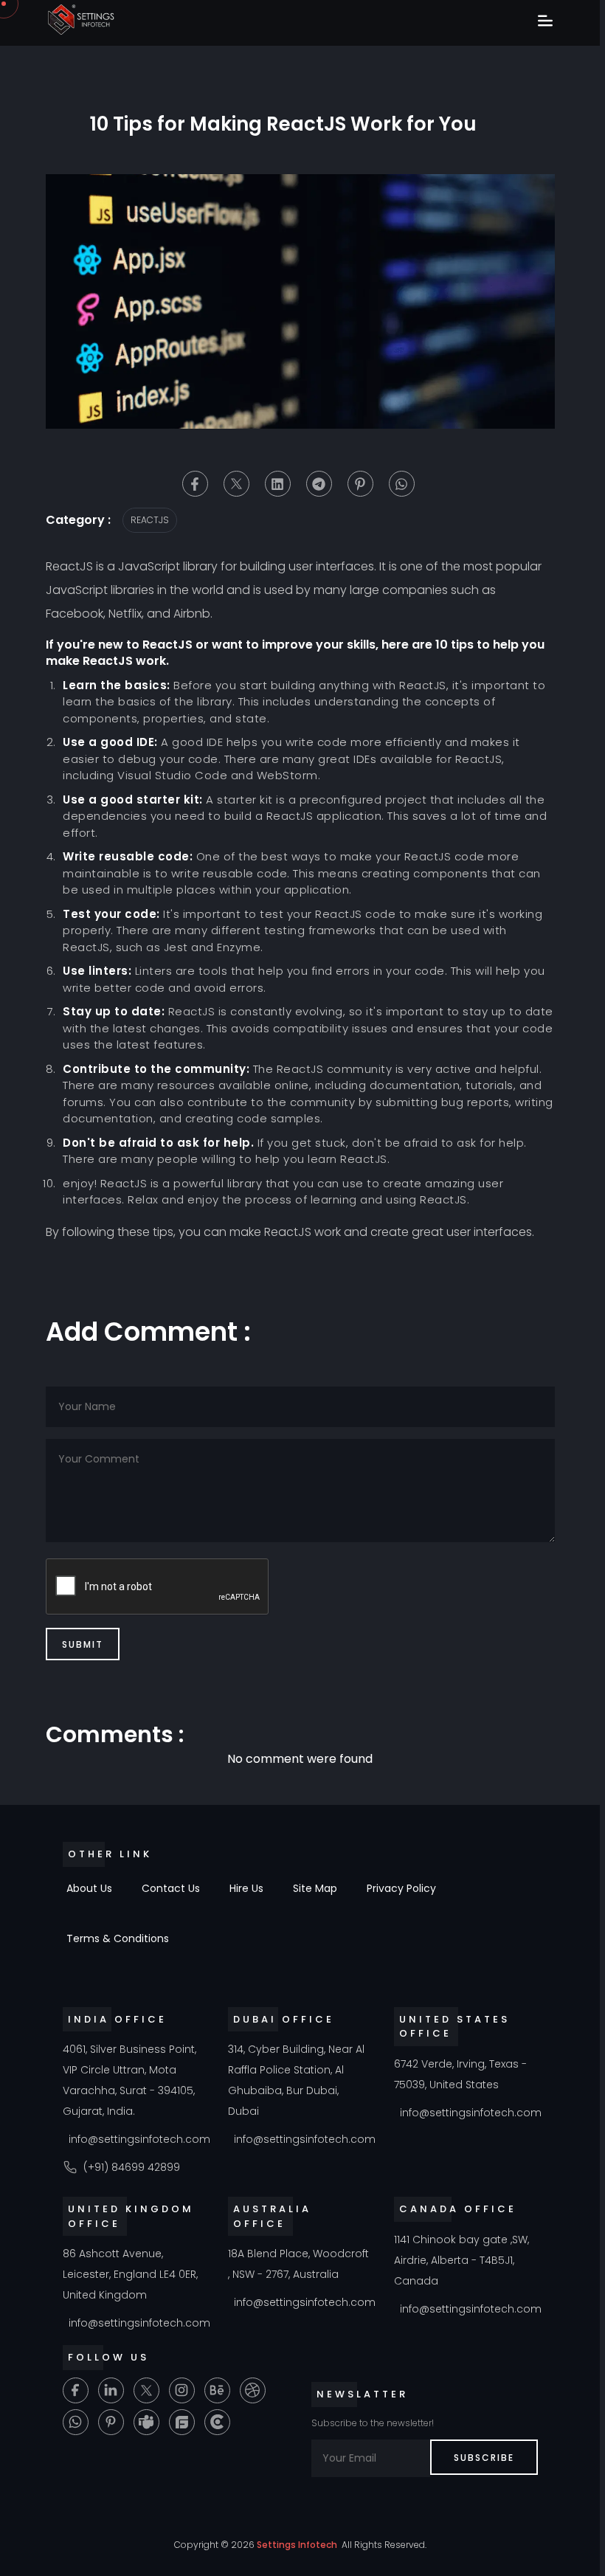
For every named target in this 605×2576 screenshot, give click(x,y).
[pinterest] (360, 484)
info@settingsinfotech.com (139, 2139)
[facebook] (195, 484)
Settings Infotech (297, 2545)
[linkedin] (278, 484)
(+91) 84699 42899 (132, 2167)
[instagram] (182, 2390)
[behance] (217, 2390)
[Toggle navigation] (545, 22)
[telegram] (319, 484)
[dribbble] (253, 2390)
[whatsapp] (402, 484)
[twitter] (236, 484)
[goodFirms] (182, 2422)
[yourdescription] (217, 2422)
